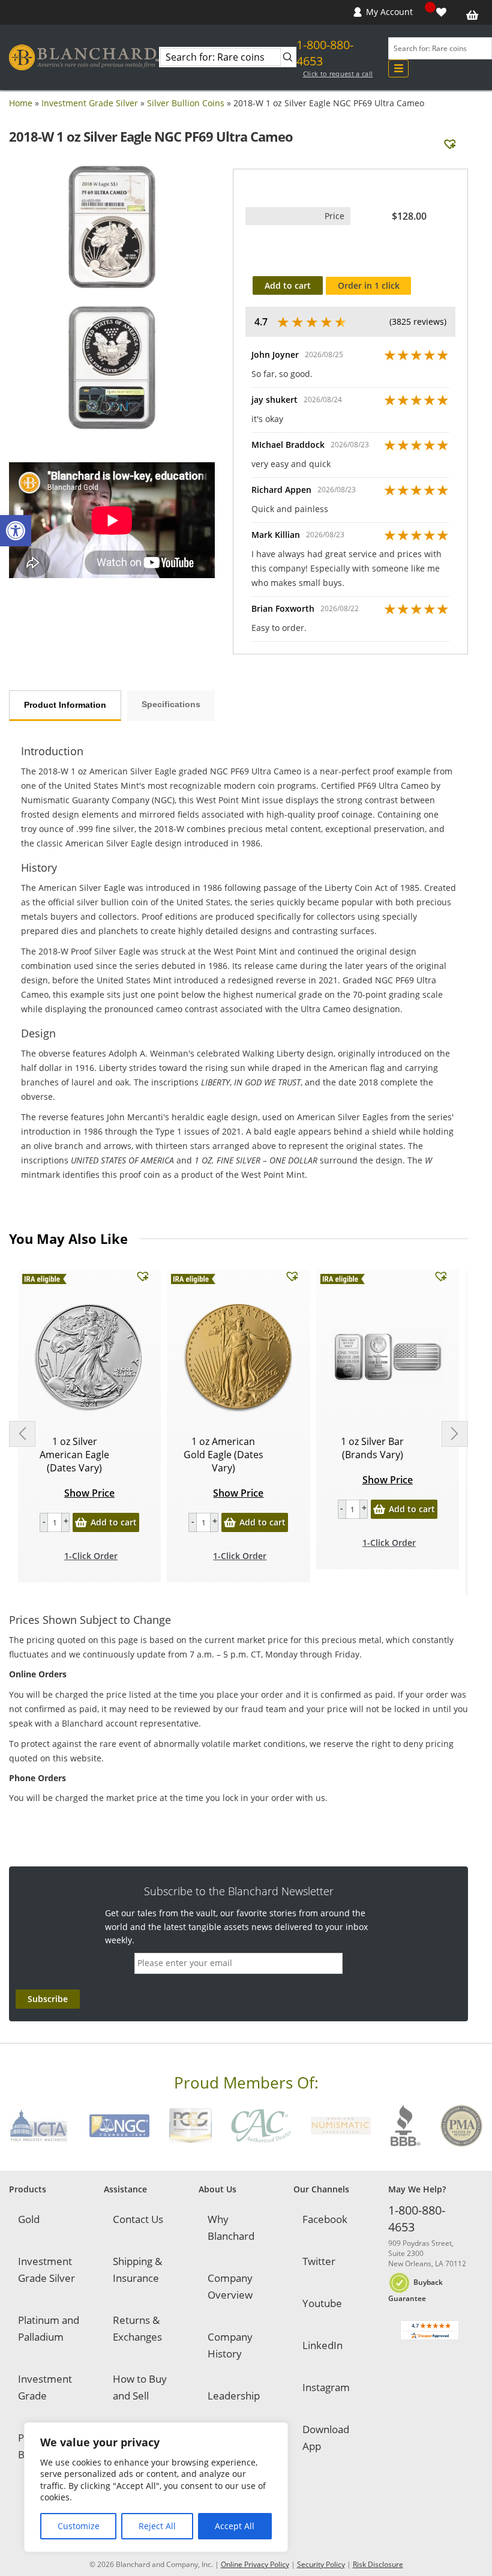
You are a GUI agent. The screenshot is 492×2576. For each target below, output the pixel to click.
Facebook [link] (325, 2219)
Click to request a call (338, 74)
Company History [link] (230, 2345)
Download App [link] (326, 2438)
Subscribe (48, 1999)
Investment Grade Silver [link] (90, 103)
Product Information (65, 705)
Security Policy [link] (321, 2564)
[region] (156, 2487)
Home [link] (21, 103)
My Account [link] (389, 12)
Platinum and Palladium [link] (49, 2328)
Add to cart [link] (114, 1522)
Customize (79, 2526)
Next (455, 1434)
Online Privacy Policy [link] (255, 2564)
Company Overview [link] (230, 2286)
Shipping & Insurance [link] (137, 2270)
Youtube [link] (322, 2303)
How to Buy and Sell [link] (140, 2387)
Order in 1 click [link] (369, 285)
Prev (22, 1434)
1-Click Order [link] (91, 1556)
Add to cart (288, 285)
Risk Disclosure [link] (378, 2564)
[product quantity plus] (65, 1522)
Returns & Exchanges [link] (137, 2328)
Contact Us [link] (138, 2219)
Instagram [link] (326, 2387)
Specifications (171, 704)
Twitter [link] (319, 2261)
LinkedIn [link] (322, 2345)
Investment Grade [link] (45, 2387)
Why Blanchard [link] (231, 2228)
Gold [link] (29, 2219)
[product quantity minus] (44, 1522)
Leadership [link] (234, 2396)
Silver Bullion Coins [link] (186, 103)
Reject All (157, 2526)
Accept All (235, 2526)
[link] (16, 531)
